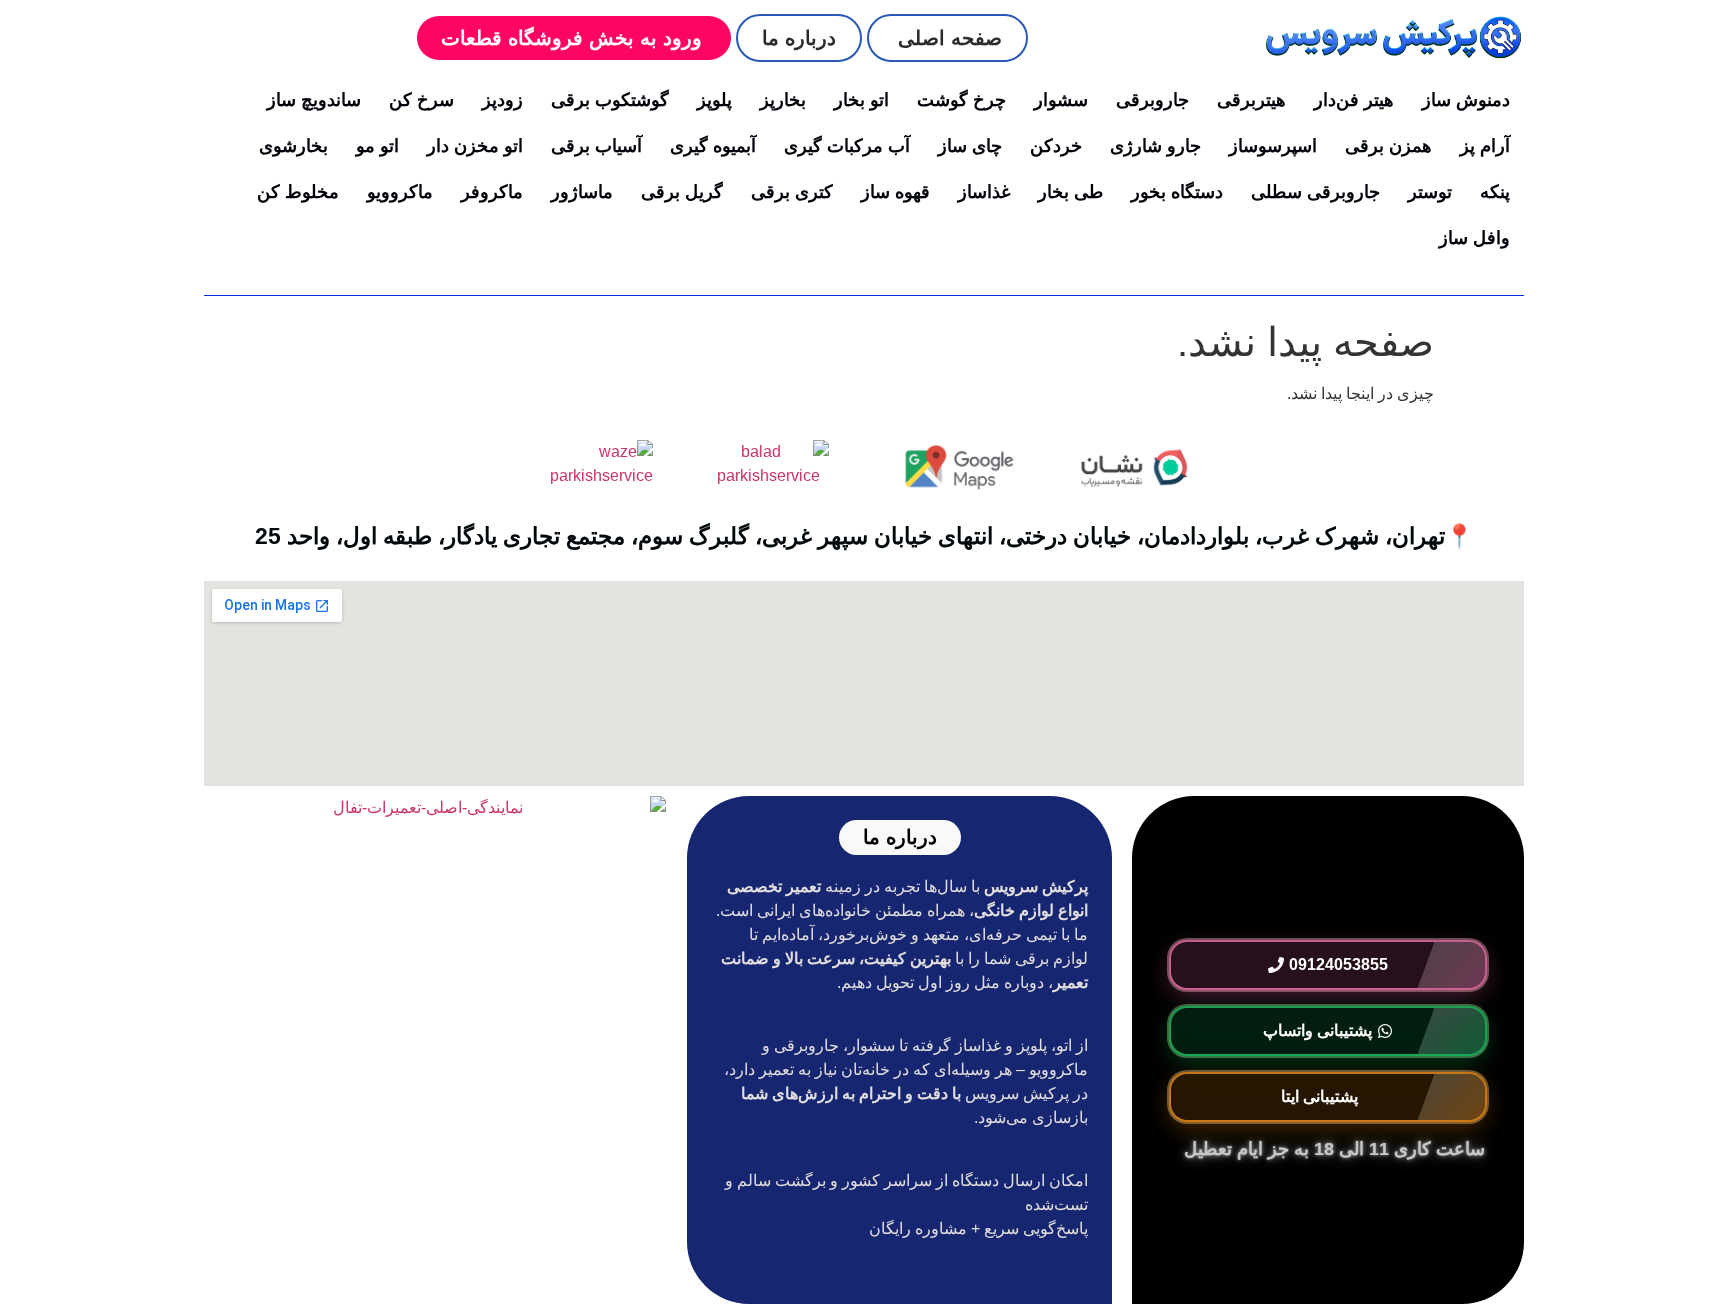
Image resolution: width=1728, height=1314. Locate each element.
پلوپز (714, 100)
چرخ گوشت (961, 100)
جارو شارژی (1155, 146)
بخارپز (783, 100)
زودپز (502, 100)
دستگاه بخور (1177, 192)
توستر (1430, 192)
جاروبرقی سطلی (1315, 192)
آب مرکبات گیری (847, 146)
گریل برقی (682, 192)
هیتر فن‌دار (1354, 100)
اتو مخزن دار (475, 146)
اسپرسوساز (1273, 146)
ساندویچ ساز (314, 100)
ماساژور (582, 192)
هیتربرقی (1251, 100)
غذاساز (984, 192)
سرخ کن (421, 100)
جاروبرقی (1152, 100)
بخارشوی (293, 146)
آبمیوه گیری (713, 146)
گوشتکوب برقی (610, 100)
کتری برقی (792, 192)
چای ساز (970, 146)
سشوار (1061, 100)
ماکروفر (492, 192)
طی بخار (1070, 192)
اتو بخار (861, 100)
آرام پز (1485, 146)
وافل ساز (1474, 238)
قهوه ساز (895, 192)
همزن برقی (1388, 146)
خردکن (1056, 146)
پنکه (1495, 192)
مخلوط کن (298, 192)
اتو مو (377, 146)
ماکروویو (400, 192)
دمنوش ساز (1466, 100)
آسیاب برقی (596, 146)
